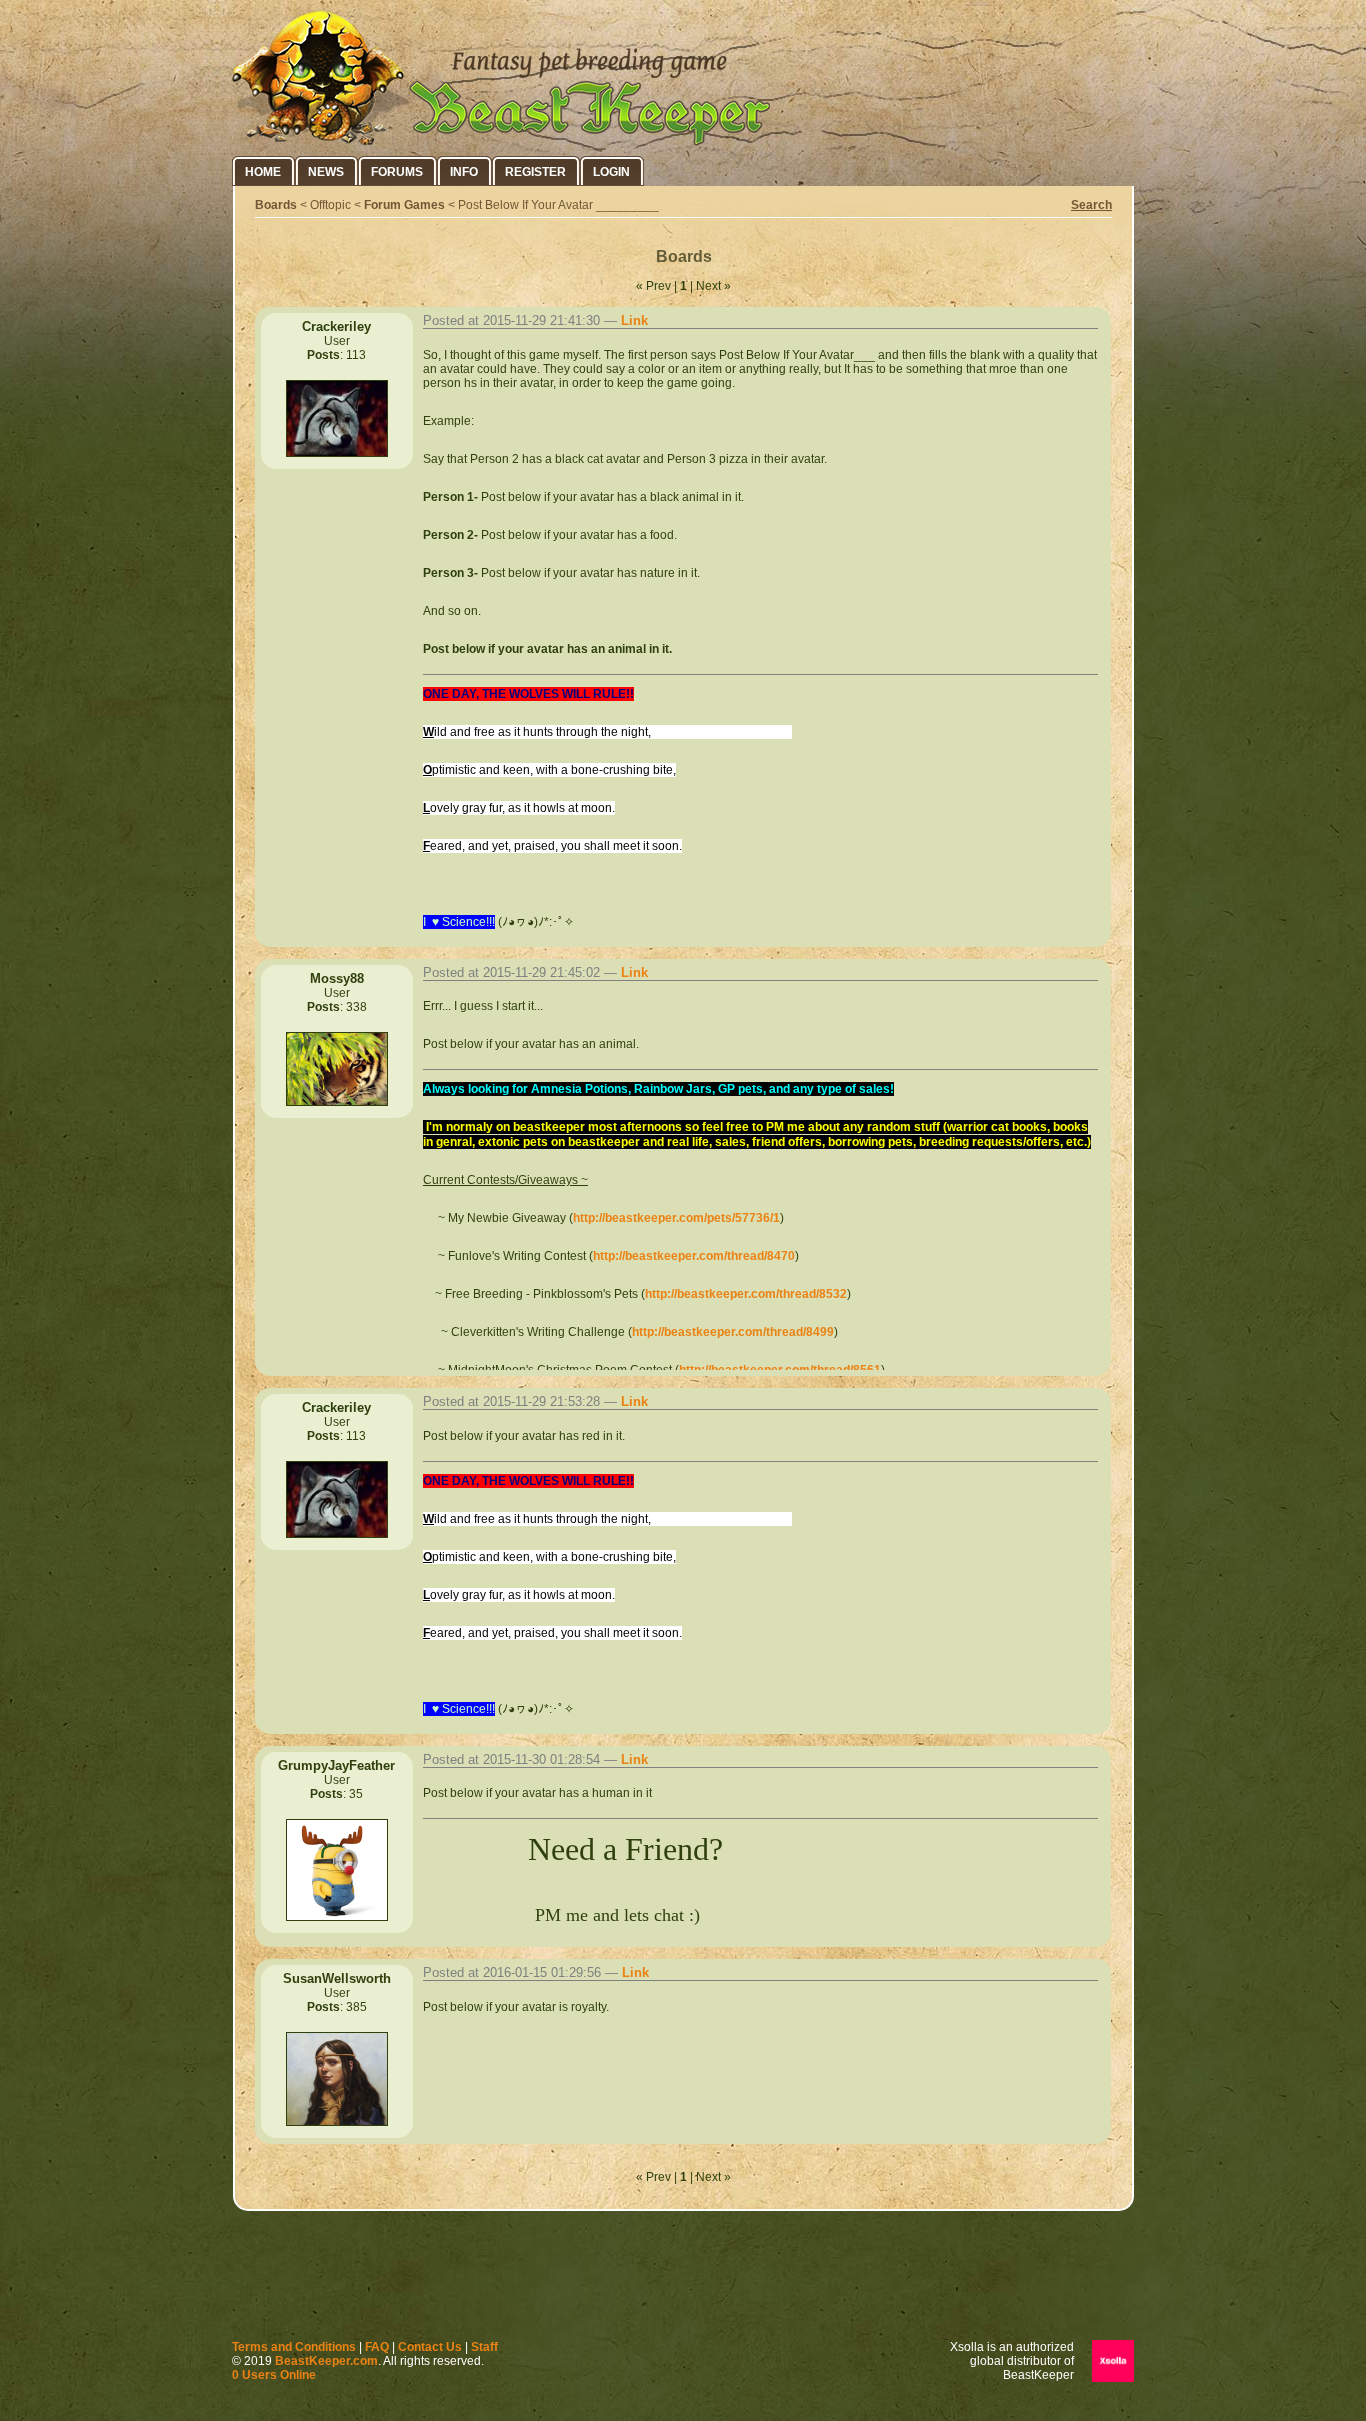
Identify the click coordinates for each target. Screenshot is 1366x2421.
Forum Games (404, 205)
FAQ (377, 2347)
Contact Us (430, 2347)
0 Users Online (274, 2375)
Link (634, 320)
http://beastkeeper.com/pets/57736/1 (676, 1218)
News (326, 172)
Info (464, 172)
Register (535, 172)
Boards (276, 205)
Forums (397, 172)
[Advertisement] (683, 2280)
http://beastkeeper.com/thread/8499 (733, 1332)
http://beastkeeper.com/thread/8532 (746, 1294)
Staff (484, 2347)
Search (1091, 205)
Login (611, 172)
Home (263, 172)
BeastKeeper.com (326, 2361)
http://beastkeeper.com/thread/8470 (694, 1256)
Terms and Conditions (294, 2347)
